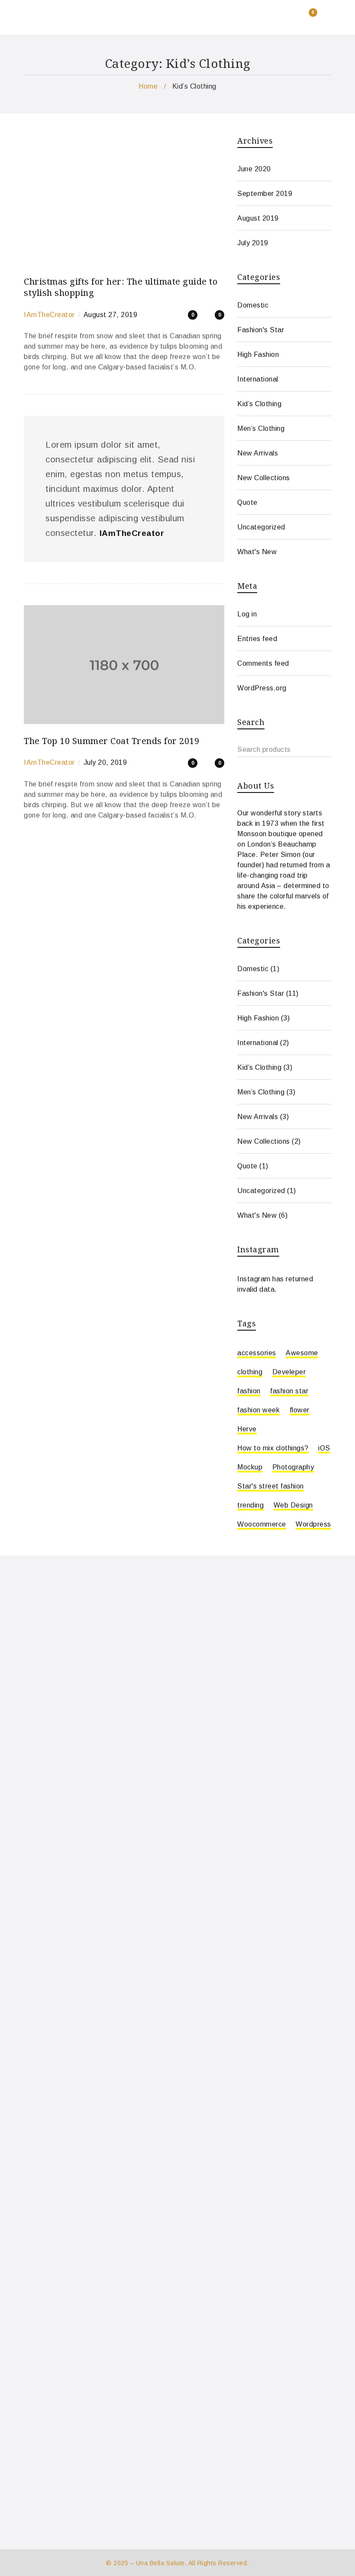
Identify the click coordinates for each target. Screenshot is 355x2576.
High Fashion (258, 354)
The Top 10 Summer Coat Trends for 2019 (111, 741)
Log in (247, 614)
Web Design (293, 1505)
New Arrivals (258, 453)
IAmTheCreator (49, 315)
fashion (249, 1391)
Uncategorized (261, 527)
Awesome (302, 1353)
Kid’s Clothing (259, 404)
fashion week (258, 1410)
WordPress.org (262, 688)
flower (300, 1410)
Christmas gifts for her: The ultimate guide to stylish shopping (121, 287)
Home (148, 86)
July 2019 (253, 243)
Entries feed (257, 639)
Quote (247, 502)
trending (250, 1505)
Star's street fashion (271, 1486)
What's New (257, 552)
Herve (247, 1429)
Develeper (289, 1372)
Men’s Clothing (261, 428)
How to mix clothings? (273, 1448)
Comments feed (263, 663)
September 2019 (265, 194)
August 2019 (258, 218)
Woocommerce (262, 1524)
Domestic (253, 305)
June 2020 (254, 169)
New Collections (264, 478)
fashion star (289, 1391)
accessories (257, 1353)
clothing (250, 1372)
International (258, 379)
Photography (293, 1467)
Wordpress (313, 1524)
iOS (324, 1448)
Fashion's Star (261, 330)
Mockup (250, 1467)
